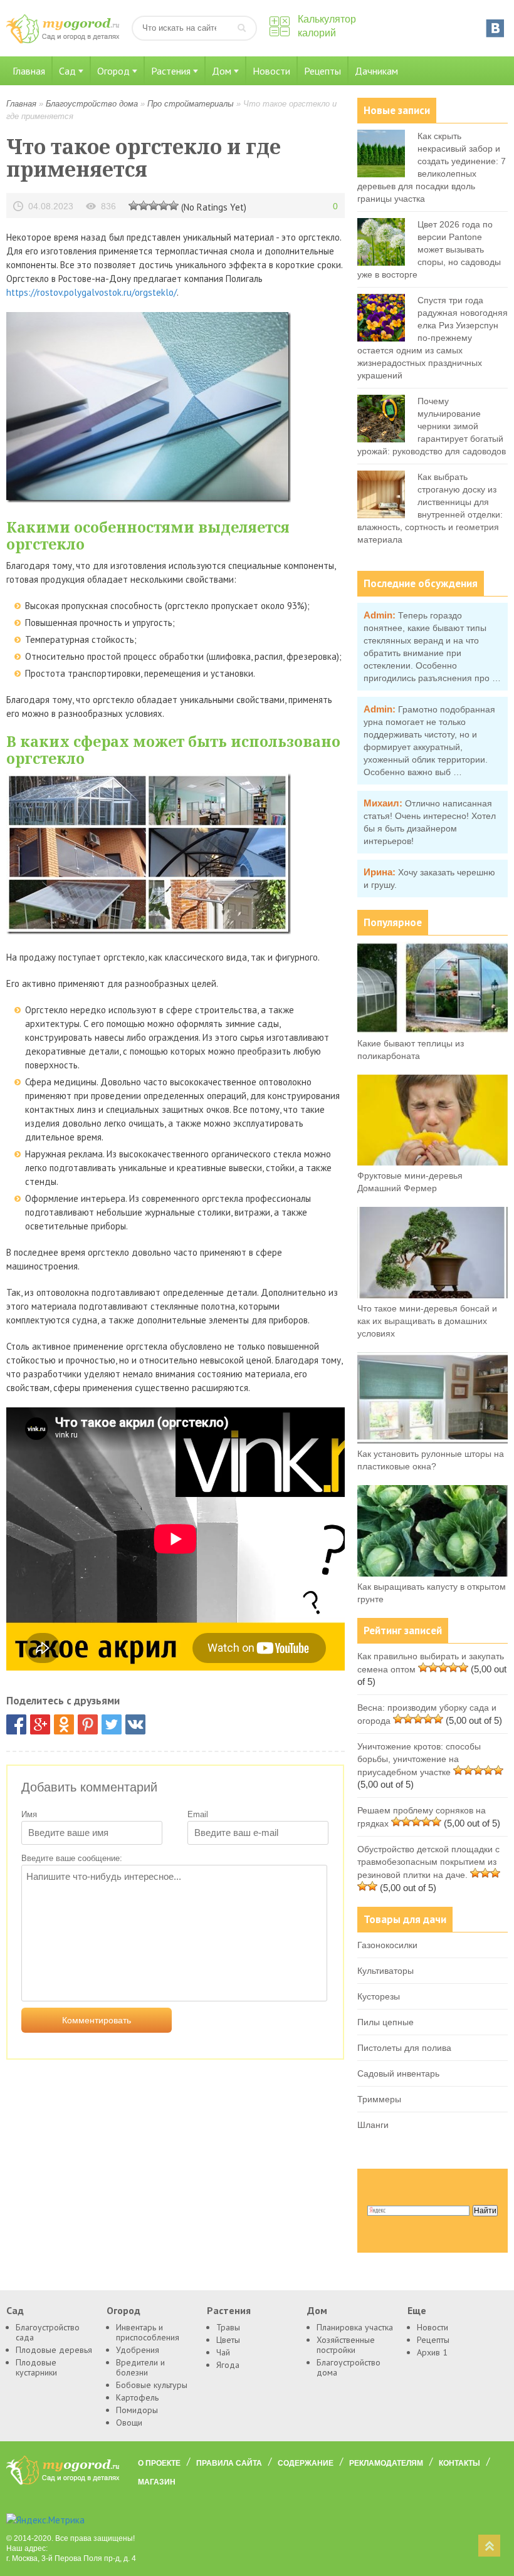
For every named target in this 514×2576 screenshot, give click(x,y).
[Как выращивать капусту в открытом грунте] (433, 1573)
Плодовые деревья (54, 2350)
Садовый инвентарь (398, 2073)
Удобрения (138, 2350)
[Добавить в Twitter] (112, 1724)
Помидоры (137, 2410)
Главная (29, 71)
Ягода (228, 2365)
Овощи (129, 2422)
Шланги (373, 2125)
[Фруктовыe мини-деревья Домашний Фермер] (433, 1162)
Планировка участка (355, 2327)
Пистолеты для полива (404, 2048)
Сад (67, 71)
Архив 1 (432, 2352)
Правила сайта (229, 2463)
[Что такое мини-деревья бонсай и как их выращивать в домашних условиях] (433, 1295)
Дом (222, 71)
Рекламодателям (386, 2463)
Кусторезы (379, 1996)
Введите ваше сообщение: (72, 1858)
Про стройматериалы (191, 104)
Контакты (459, 2463)
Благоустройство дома (92, 104)
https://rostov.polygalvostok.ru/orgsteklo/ (92, 292)
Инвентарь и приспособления (148, 2332)
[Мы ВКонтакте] (495, 28)
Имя (29, 1814)
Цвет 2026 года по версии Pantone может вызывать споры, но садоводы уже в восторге (429, 249)
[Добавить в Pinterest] (88, 1724)
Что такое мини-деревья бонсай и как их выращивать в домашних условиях (427, 1321)
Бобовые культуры (152, 2385)
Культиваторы (385, 1971)
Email (198, 1814)
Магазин (157, 2482)
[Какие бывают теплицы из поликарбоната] (433, 1030)
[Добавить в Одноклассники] (64, 1724)
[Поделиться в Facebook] (16, 1724)
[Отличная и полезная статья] (174, 205)
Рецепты (323, 71)
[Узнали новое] (164, 205)
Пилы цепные (385, 2022)
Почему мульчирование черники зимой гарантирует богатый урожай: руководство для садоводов (432, 426)
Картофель (137, 2397)
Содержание (306, 2463)
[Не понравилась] (134, 205)
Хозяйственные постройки (346, 2345)
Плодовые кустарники (36, 2367)
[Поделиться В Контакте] (135, 1724)
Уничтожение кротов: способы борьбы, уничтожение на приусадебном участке (419, 1759)
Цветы (228, 2340)
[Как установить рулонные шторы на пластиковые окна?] (433, 1441)
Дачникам (376, 71)
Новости (271, 71)
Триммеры (379, 2099)
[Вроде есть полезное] (144, 205)
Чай (223, 2352)
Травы (228, 2327)
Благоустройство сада (48, 2332)
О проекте (159, 2463)
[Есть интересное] (154, 205)
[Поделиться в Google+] (40, 1724)
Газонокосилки (387, 1945)
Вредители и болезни (140, 2367)
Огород (113, 71)
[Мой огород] (63, 40)
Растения (171, 71)
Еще (417, 2310)
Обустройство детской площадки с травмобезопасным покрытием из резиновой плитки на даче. (428, 1862)
